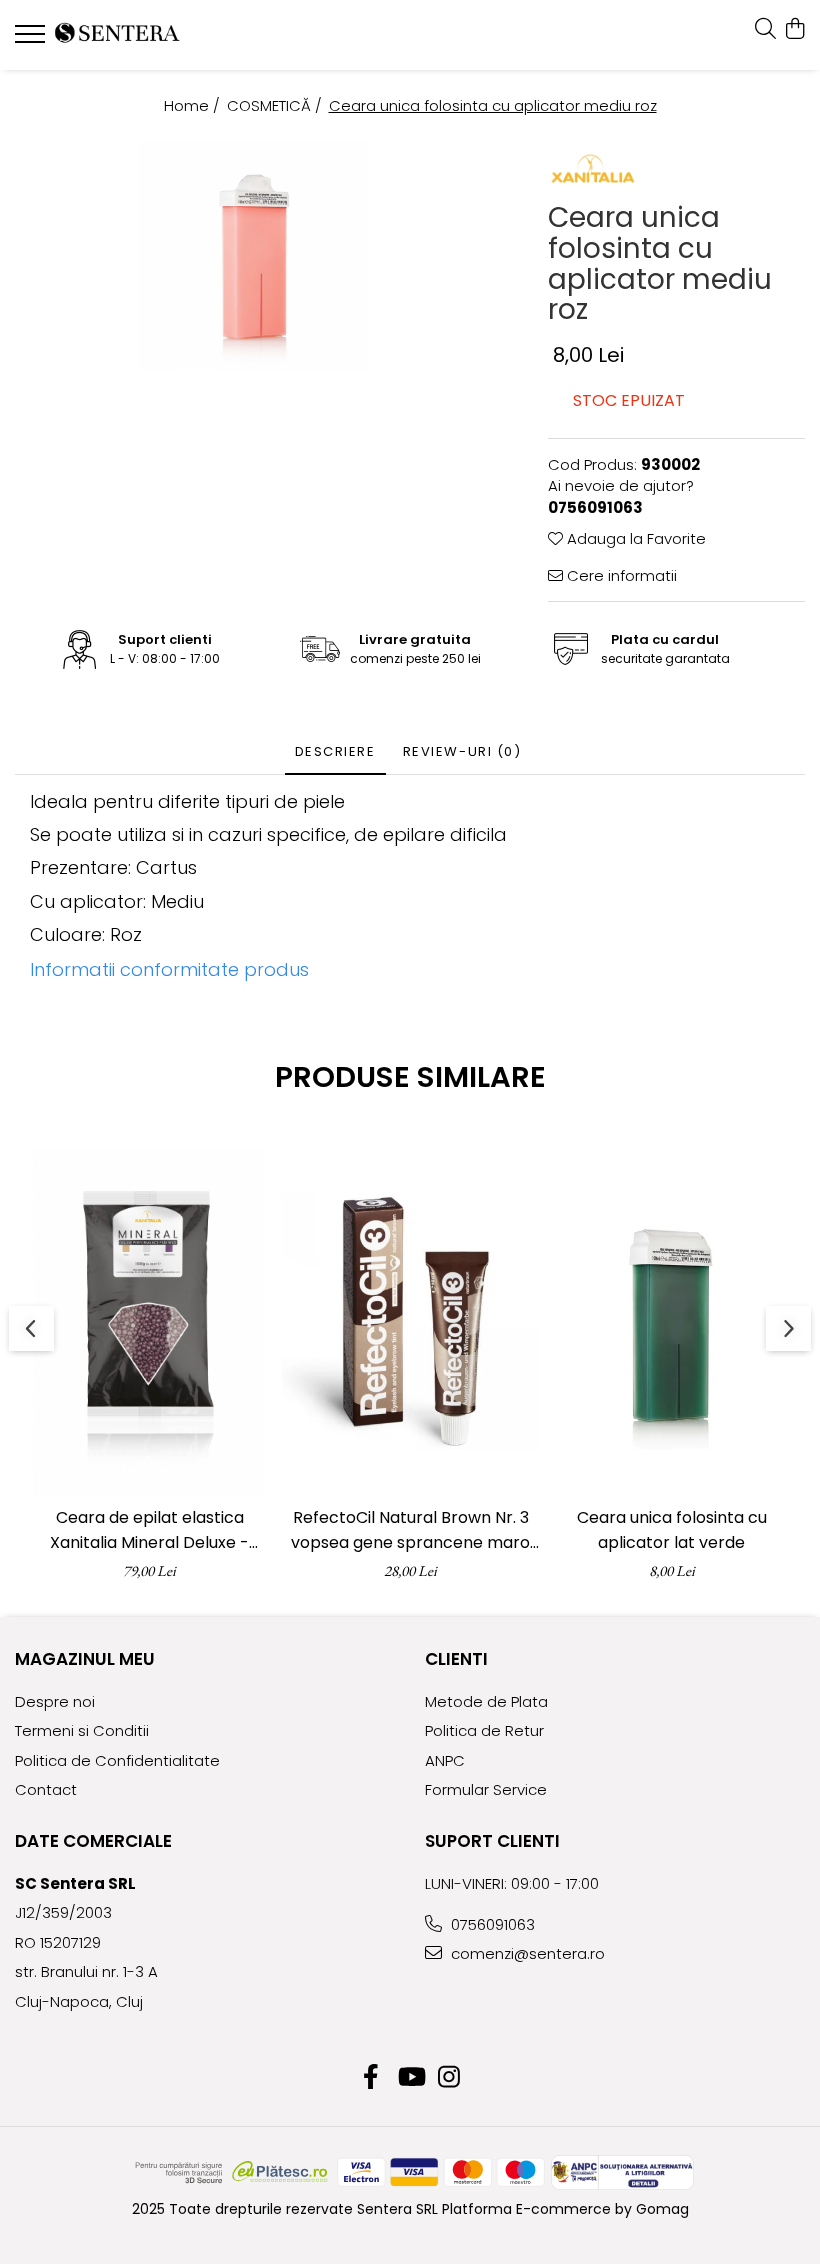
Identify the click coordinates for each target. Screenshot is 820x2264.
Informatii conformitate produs (169, 969)
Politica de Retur (484, 1730)
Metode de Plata (486, 1701)
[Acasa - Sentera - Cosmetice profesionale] (135, 35)
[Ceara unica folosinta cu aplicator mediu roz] (253, 256)
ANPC (445, 1760)
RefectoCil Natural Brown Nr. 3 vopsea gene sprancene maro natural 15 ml (410, 1530)
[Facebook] (371, 2078)
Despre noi (55, 1701)
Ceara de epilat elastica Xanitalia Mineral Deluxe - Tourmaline (149, 1530)
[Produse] (32, 40)
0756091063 (491, 1924)
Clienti (456, 1659)
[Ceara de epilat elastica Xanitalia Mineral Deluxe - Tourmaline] (149, 1321)
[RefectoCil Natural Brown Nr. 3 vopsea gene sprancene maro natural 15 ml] (410, 1321)
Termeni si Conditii (82, 1730)
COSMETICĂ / (276, 105)
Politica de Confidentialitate (117, 1760)
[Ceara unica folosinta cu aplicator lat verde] (671, 1321)
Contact (46, 1789)
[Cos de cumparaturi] (794, 30)
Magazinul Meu (85, 1659)
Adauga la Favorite (634, 538)
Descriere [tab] (335, 751)
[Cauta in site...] (765, 30)
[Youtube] (410, 2078)
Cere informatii (620, 575)
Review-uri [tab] (462, 751)
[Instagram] (449, 2078)
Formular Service (486, 1789)
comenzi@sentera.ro (526, 1953)
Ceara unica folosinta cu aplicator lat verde (672, 1530)
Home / (194, 105)
